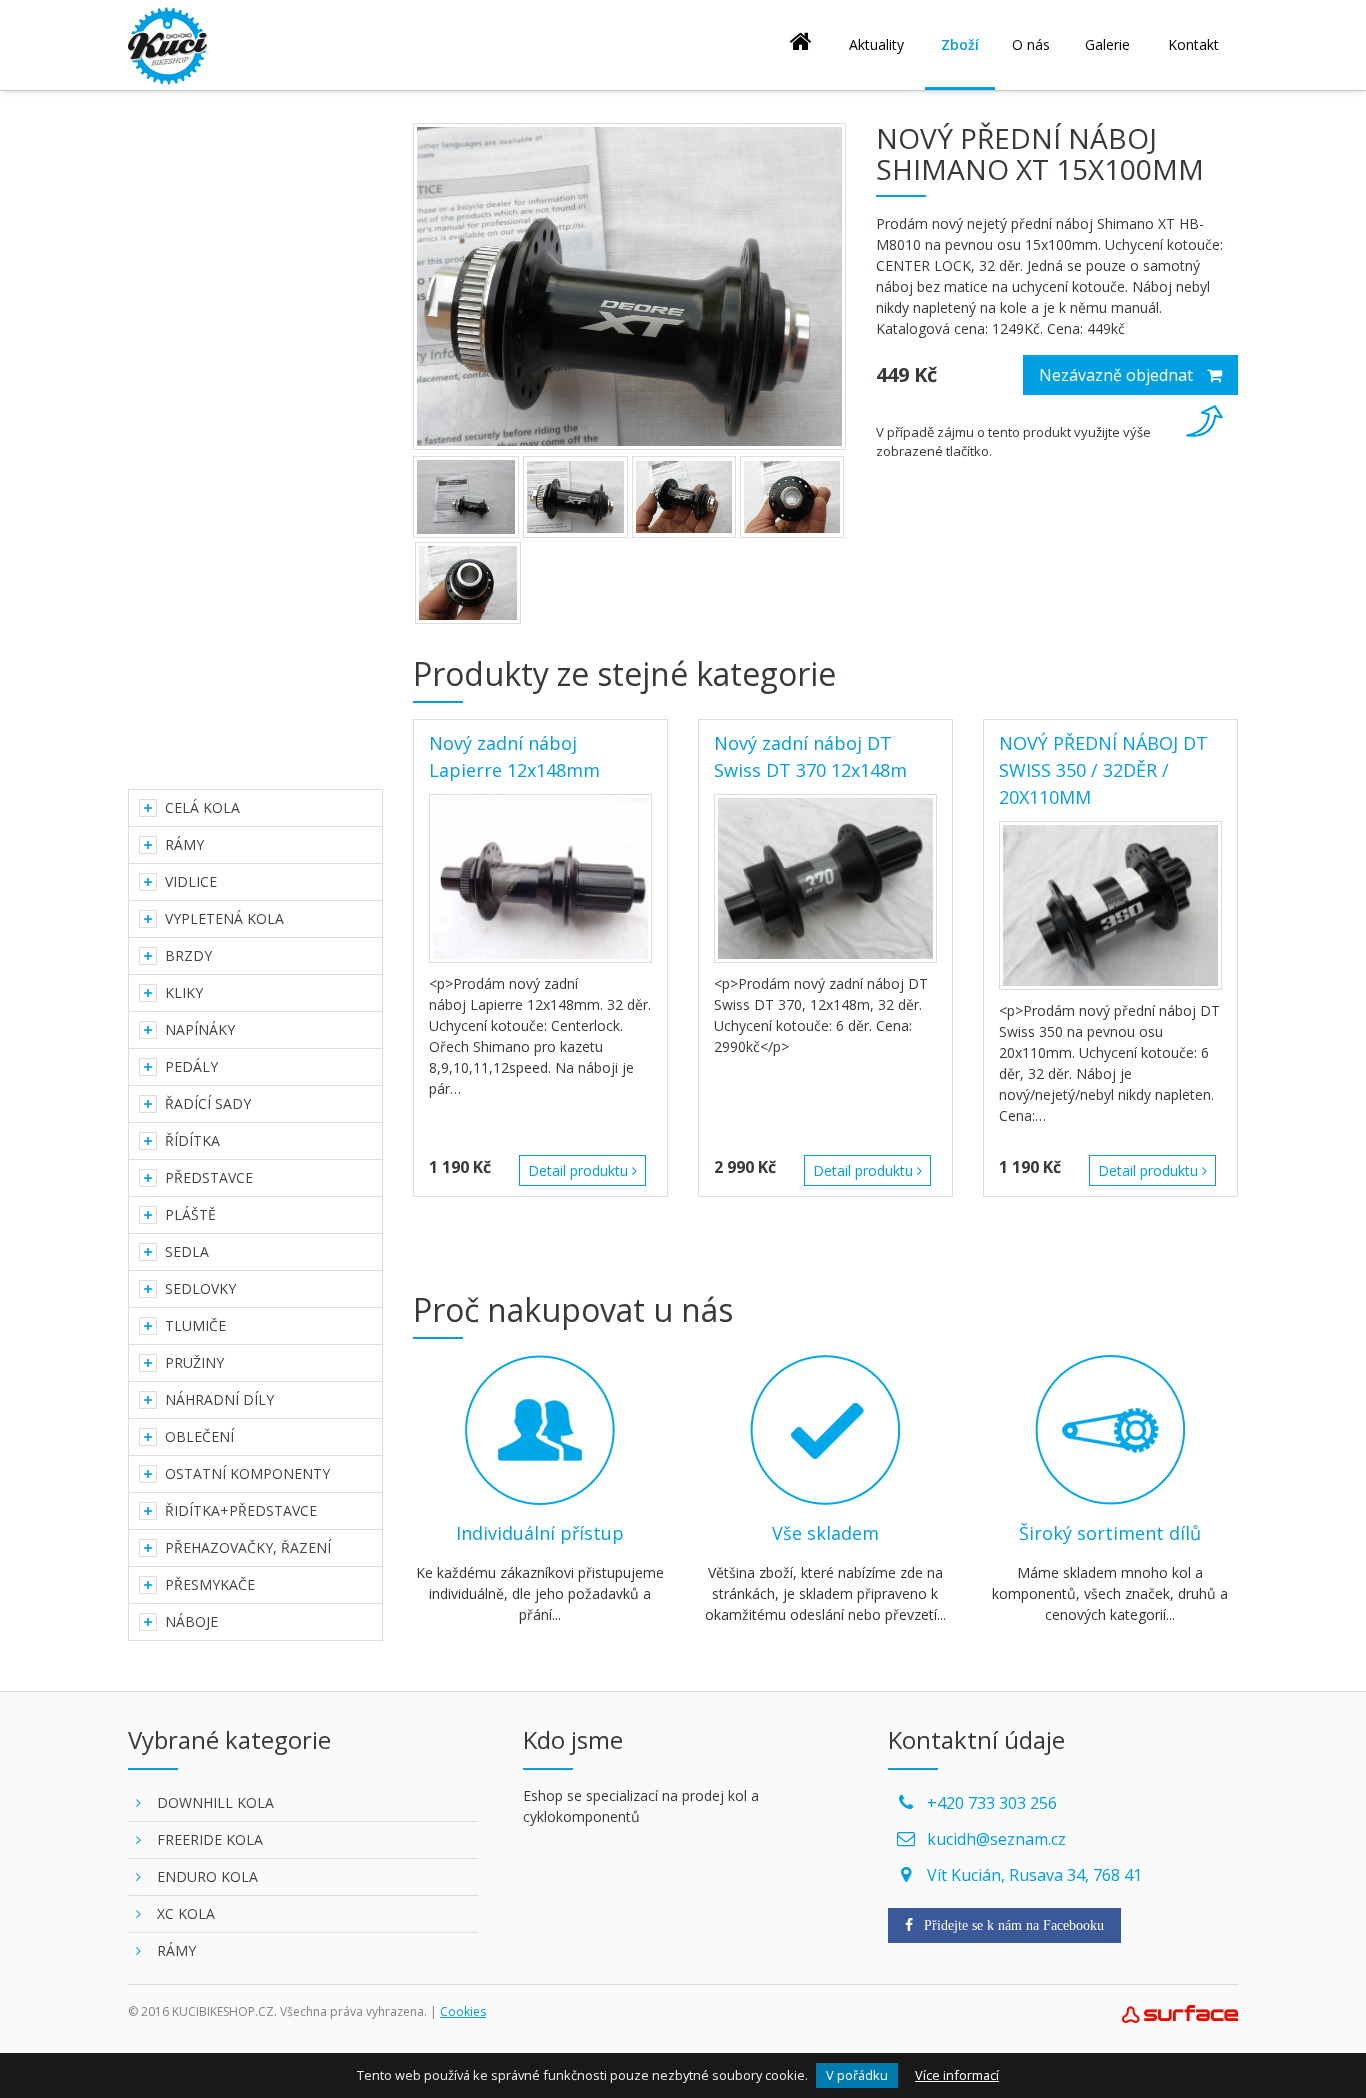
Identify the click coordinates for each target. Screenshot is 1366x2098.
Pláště (190, 1214)
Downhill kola (215, 1802)
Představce (209, 1177)
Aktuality (876, 44)
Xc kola (186, 1913)
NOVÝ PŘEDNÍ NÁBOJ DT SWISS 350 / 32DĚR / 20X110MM (1103, 770)
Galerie (1107, 44)
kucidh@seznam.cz (996, 1839)
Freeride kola (210, 1839)
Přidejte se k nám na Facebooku (1012, 1925)
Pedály (191, 1066)
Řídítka (192, 1140)
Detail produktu (580, 1170)
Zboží (960, 44)
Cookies (463, 2011)
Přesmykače (210, 1584)
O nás (1031, 44)
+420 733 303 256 (992, 1803)
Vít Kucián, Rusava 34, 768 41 (1034, 1875)
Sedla (187, 1251)
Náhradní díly (219, 1399)
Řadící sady (208, 1103)
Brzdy (188, 955)
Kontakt (1193, 44)
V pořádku (857, 2075)
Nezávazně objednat (1118, 375)
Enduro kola (207, 1876)
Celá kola (202, 807)
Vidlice (191, 881)
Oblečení (199, 1436)
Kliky (184, 992)
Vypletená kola (224, 918)
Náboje (191, 1621)
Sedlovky (200, 1288)
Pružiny (194, 1362)
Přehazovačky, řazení (248, 1547)
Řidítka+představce (241, 1510)
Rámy (184, 844)
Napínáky (200, 1029)
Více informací (957, 2075)
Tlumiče (195, 1325)
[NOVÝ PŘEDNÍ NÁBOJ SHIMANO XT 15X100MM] (629, 286)
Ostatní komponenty (247, 1473)
